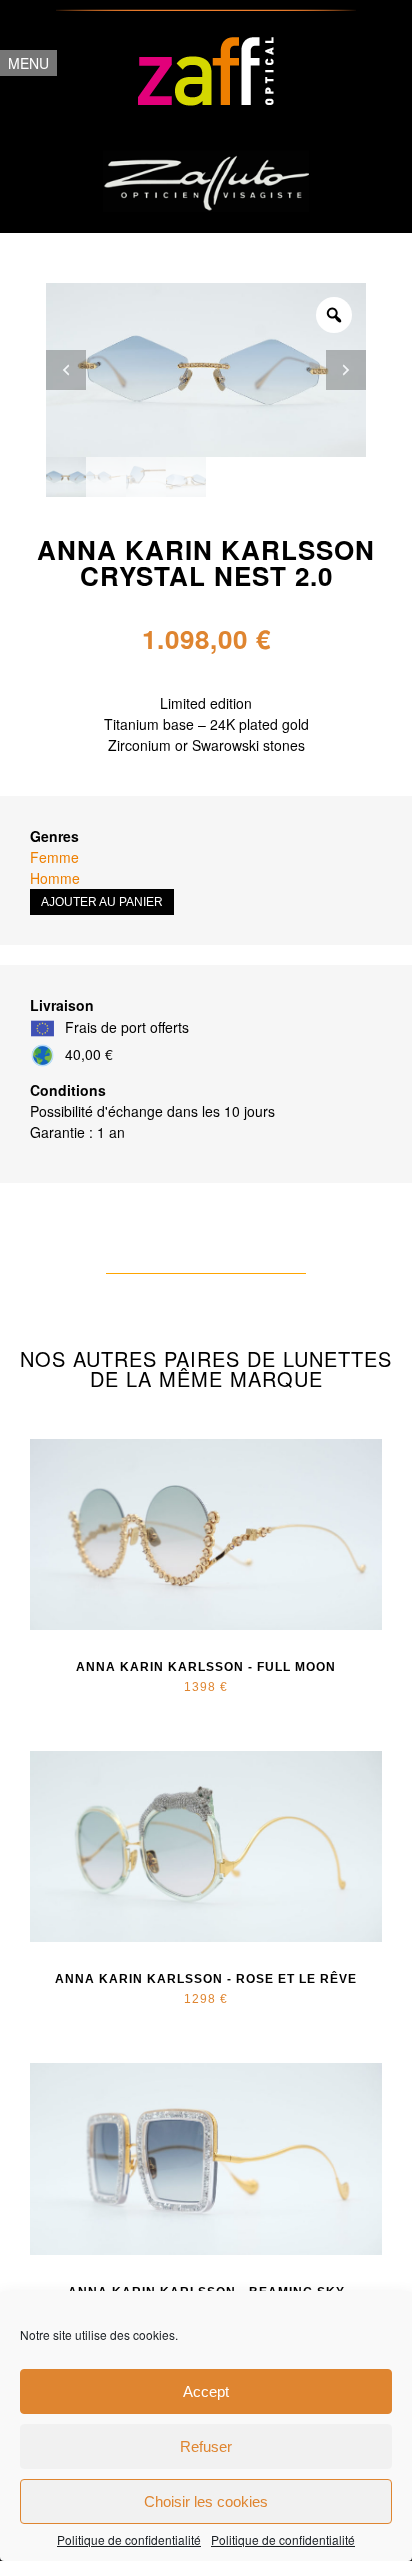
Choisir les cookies (206, 2501)
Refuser (206, 2446)
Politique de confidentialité (129, 2540)
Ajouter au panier (102, 902)
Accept (206, 2391)
